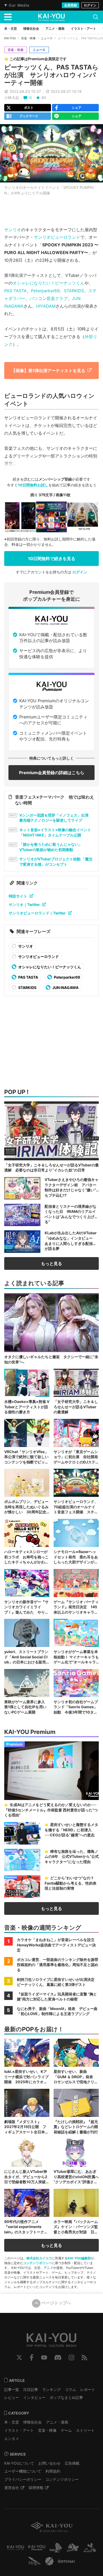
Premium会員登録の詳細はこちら (52, 773)
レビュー (12, 2397)
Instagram (71, 2357)
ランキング (51, 2389)
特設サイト (18, 896)
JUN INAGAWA (65, 988)
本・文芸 (12, 2422)
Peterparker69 (45, 291)
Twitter (19, 2357)
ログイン (90, 5)
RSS (84, 2357)
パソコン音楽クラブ (49, 298)
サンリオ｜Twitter (24, 905)
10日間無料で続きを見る (52, 559)
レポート (88, 2389)
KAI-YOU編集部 (79, 2258)
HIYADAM (46, 306)
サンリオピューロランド (57, 237)
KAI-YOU (10, 38)
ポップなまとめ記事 (66, 2397)
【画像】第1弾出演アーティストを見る (48, 371)
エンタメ (12, 2438)
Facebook (32, 2357)
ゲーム (66, 2430)
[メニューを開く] (8, 17)
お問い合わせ (49, 2463)
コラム (71, 2389)
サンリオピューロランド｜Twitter (37, 913)
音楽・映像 (28, 38)
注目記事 (31, 2389)
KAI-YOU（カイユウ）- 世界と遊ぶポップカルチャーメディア (51, 17)
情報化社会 (32, 2422)
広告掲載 (72, 2463)
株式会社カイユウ (39, 2258)
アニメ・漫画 (57, 2422)
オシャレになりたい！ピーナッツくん (49, 283)
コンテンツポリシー (38, 2263)
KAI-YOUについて (19, 2463)
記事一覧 (12, 2389)
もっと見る (51, 1263)
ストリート (85, 2430)
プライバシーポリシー (23, 2479)
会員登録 (71, 5)
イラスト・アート (19, 2430)
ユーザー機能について (23, 2471)
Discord (58, 2357)
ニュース (47, 38)
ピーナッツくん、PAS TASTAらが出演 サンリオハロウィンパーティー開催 (51, 75)
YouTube (44, 2357)
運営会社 (12, 2488)
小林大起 (12, 97)
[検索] (96, 17)
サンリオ (13, 230)
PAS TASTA (15, 291)
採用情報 (36, 2488)
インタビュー (34, 2397)
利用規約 (53, 2471)
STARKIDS (74, 291)
